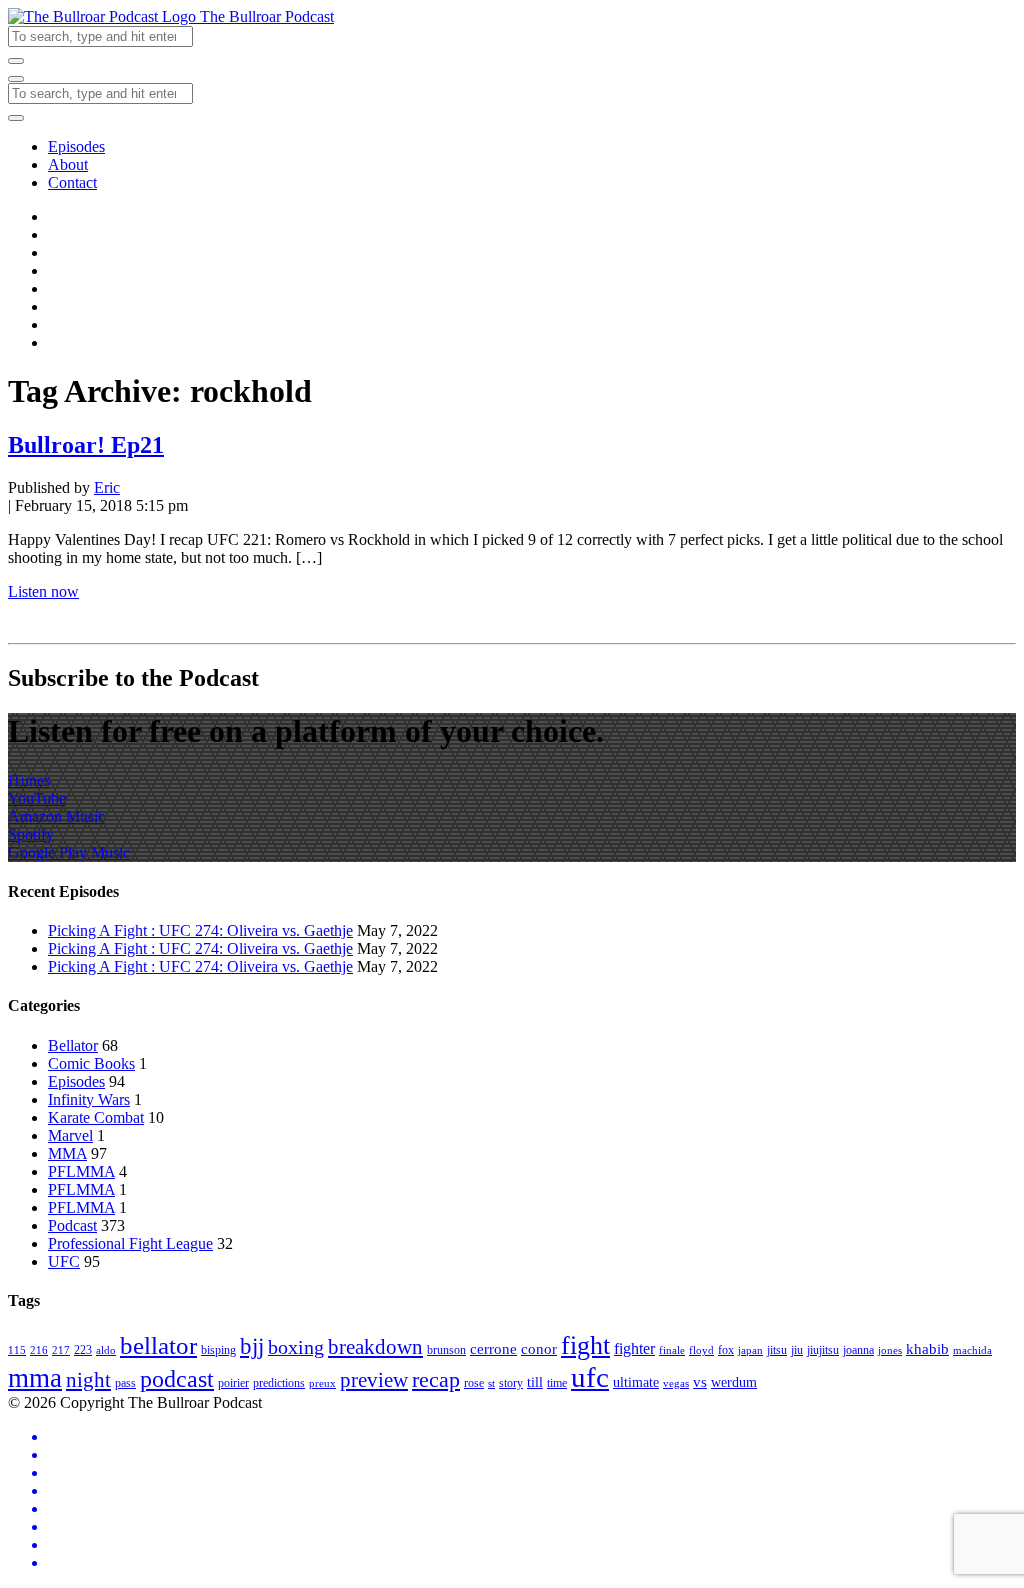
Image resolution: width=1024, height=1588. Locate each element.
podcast (177, 1379)
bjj (252, 1346)
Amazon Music (56, 816)
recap (436, 1379)
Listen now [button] (43, 591)
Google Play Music (69, 852)
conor (539, 1348)
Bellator (73, 1045)
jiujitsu (823, 1350)
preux (322, 1383)
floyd (701, 1350)
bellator (158, 1345)
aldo (106, 1350)
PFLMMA (81, 1171)
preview (374, 1380)
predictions (279, 1383)
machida (972, 1350)
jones (890, 1350)
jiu (797, 1350)
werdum (734, 1382)
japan (750, 1350)
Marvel (70, 1135)
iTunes (29, 780)
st (491, 1383)
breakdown (375, 1347)
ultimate (636, 1382)
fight (585, 1345)
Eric (107, 487)
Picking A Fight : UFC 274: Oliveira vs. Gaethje (200, 930)
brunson (446, 1350)
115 (17, 1350)
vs (700, 1381)
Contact (72, 182)
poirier (233, 1383)
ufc (590, 1377)
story (511, 1383)
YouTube (37, 798)
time (557, 1383)
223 (83, 1350)
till (535, 1382)
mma (35, 1378)
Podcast (72, 1225)
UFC (64, 1261)
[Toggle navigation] (16, 79)
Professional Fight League (130, 1243)
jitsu (777, 1350)
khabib (927, 1348)
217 (61, 1350)
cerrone (493, 1348)
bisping (218, 1350)
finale (672, 1350)
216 (39, 1350)
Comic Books (91, 1063)
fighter (634, 1349)
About (68, 164)
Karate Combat (96, 1117)
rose (474, 1383)
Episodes (76, 146)
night (88, 1380)
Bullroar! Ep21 (86, 445)
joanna (858, 1350)
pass (125, 1383)
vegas (676, 1383)
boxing (296, 1347)
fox (726, 1350)
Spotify (31, 834)
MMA (67, 1153)
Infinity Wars (89, 1099)
